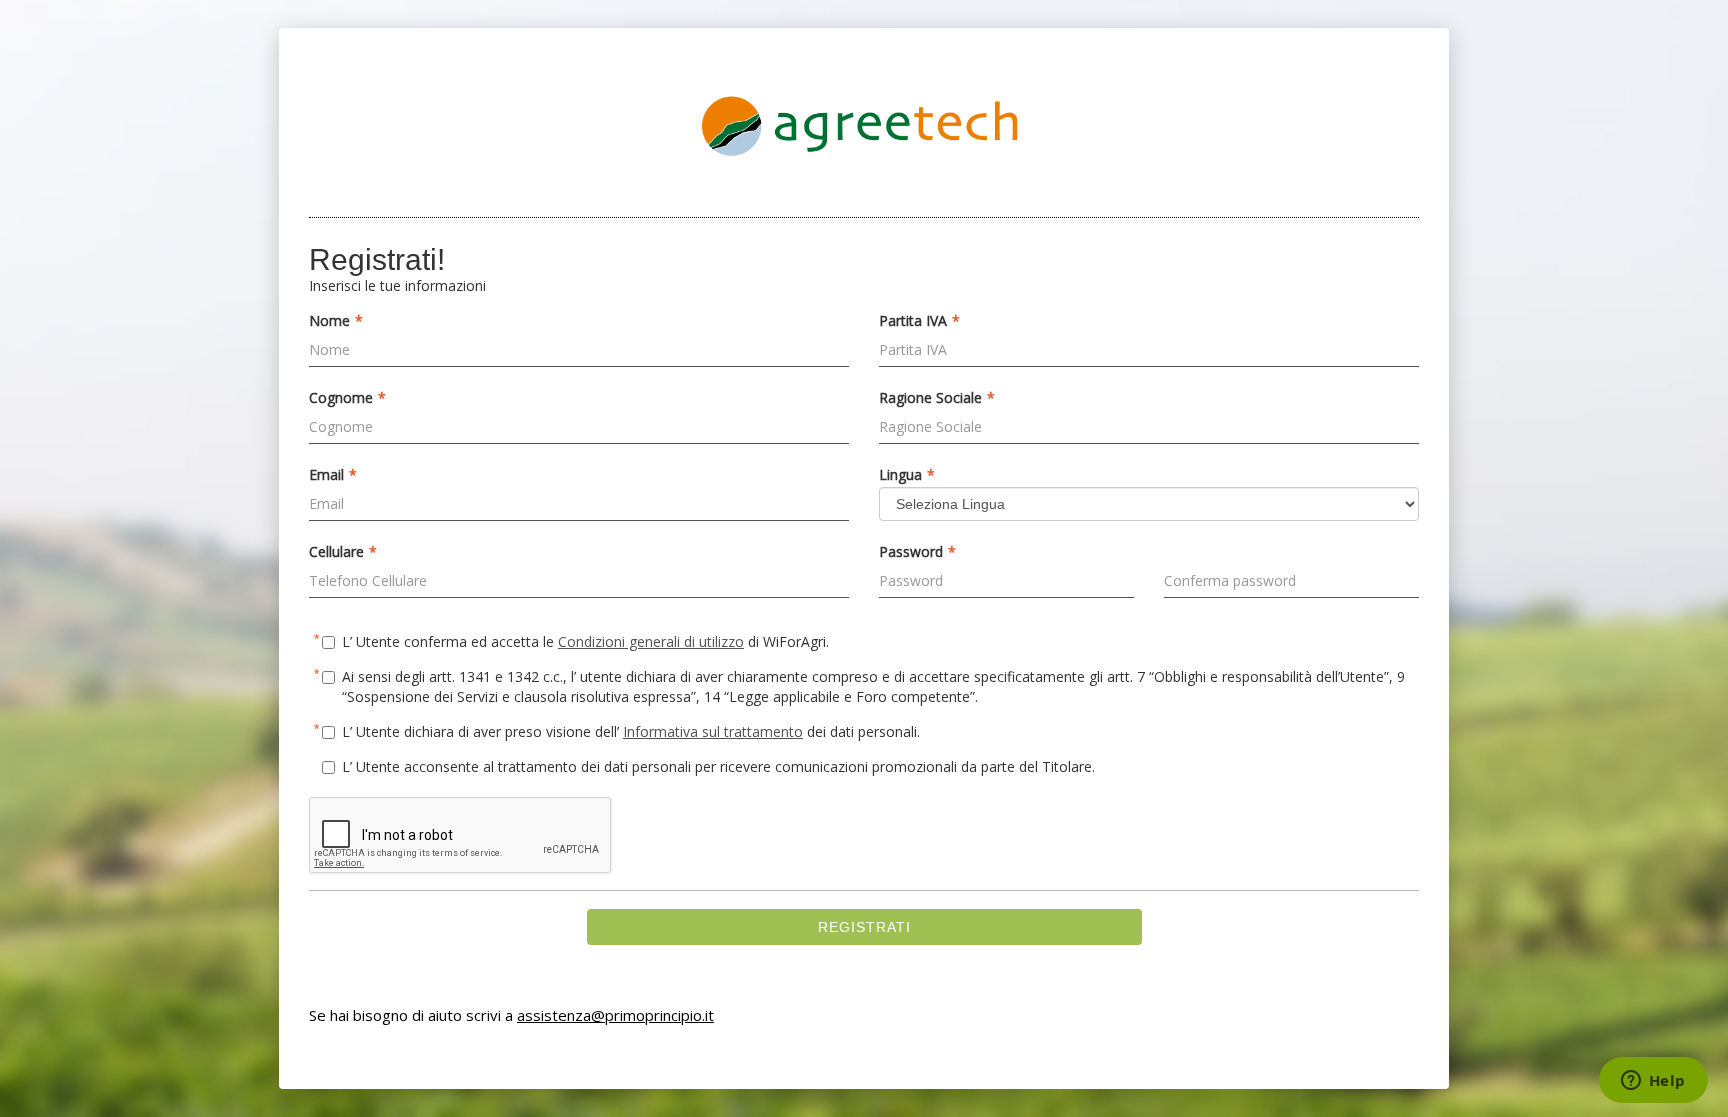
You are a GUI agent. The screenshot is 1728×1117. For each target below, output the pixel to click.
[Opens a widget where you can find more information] (1653, 1082)
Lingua (907, 475)
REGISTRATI (864, 927)
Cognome (347, 398)
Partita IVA (919, 321)
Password (917, 552)
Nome (336, 321)
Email (333, 475)
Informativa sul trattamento (713, 731)
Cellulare (343, 552)
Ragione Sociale (937, 398)
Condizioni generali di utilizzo (651, 641)
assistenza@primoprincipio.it (615, 1015)
